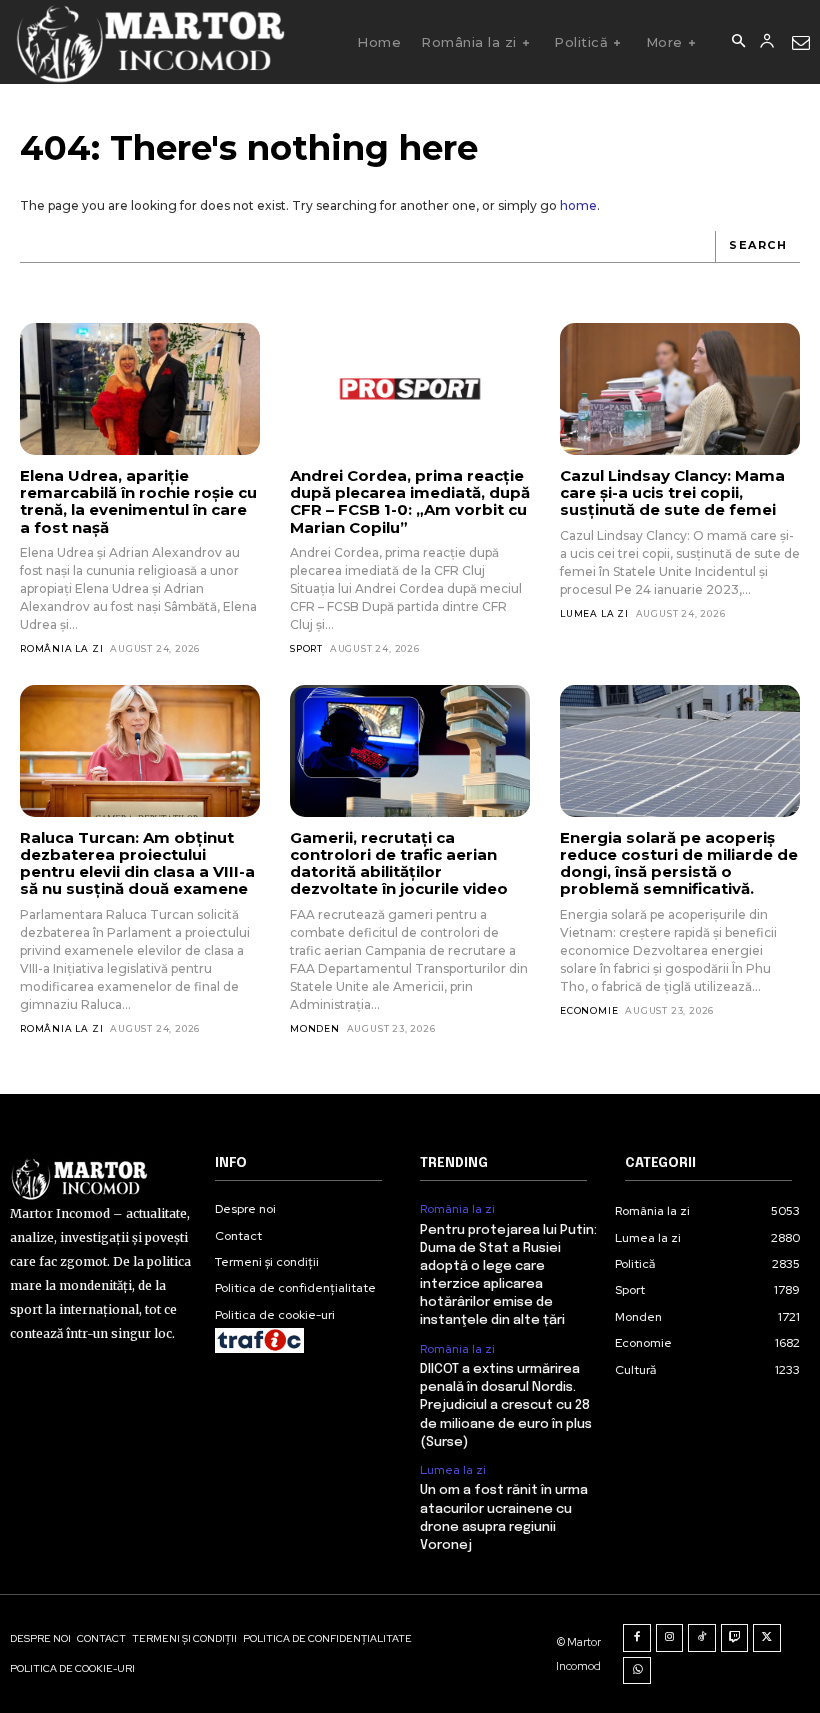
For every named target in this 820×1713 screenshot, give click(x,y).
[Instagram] (670, 1638)
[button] (738, 42)
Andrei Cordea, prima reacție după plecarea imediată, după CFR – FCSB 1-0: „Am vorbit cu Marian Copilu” (410, 501)
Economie (589, 1010)
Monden (315, 1028)
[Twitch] (735, 1638)
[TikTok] (702, 1638)
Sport (306, 648)
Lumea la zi (594, 613)
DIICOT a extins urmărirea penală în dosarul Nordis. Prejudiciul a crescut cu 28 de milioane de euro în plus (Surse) (506, 1406)
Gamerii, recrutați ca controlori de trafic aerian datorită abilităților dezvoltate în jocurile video (399, 863)
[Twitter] (767, 1638)
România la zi (61, 648)
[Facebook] (637, 1638)
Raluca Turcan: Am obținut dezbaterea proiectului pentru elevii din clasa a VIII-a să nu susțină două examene (137, 863)
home (578, 205)
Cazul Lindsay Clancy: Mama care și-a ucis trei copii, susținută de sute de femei (672, 493)
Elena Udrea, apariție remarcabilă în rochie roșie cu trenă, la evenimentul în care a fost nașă (138, 501)
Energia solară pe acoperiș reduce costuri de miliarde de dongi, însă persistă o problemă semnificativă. (679, 863)
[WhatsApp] (637, 1671)
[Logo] (149, 42)
